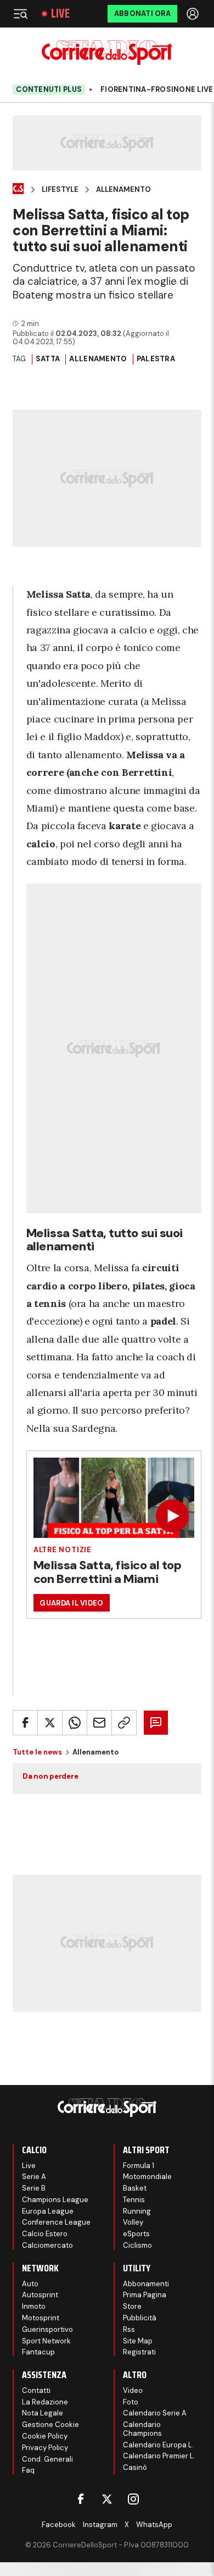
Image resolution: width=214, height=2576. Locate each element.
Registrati (139, 2352)
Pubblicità (140, 2318)
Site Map (138, 2341)
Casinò (135, 2467)
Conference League (56, 2222)
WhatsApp (154, 2525)
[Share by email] (99, 1723)
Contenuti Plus (49, 89)
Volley (133, 2222)
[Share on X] (50, 1723)
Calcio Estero (45, 2234)
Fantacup (38, 2352)
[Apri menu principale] (20, 14)
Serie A (34, 2177)
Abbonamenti (146, 2284)
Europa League (48, 2211)
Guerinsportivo (47, 2329)
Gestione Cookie (50, 2425)
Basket (135, 2188)
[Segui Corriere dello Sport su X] (107, 2499)
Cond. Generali (47, 2459)
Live (60, 14)
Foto (131, 2402)
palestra (156, 359)
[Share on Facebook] (25, 1723)
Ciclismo (137, 2245)
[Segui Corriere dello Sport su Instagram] (133, 2499)
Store (132, 2306)
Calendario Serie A (155, 2413)
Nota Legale (43, 2413)
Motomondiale (147, 2177)
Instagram (100, 2525)
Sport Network (46, 2341)
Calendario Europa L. (158, 2445)
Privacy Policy (45, 2448)
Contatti (36, 2390)
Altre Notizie (63, 1550)
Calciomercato (47, 2245)
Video (133, 2390)
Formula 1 (139, 2166)
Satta (48, 359)
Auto (30, 2284)
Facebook (59, 2525)
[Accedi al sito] (194, 14)
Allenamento (123, 190)
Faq (28, 2470)
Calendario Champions (142, 2429)
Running (137, 2211)
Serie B (34, 2188)
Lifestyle (60, 190)
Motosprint (41, 2318)
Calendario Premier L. (159, 2456)
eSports (136, 2234)
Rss (129, 2329)
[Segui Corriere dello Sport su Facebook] (81, 2499)
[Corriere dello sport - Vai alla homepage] (107, 53)
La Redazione (45, 2402)
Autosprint (40, 2295)
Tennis (134, 2200)
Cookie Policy (45, 2436)
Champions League (55, 2200)
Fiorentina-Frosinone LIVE (157, 90)
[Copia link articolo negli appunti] (124, 1723)
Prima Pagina (145, 2295)
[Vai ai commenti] (156, 1723)
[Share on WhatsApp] (75, 1723)
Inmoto (34, 2306)
